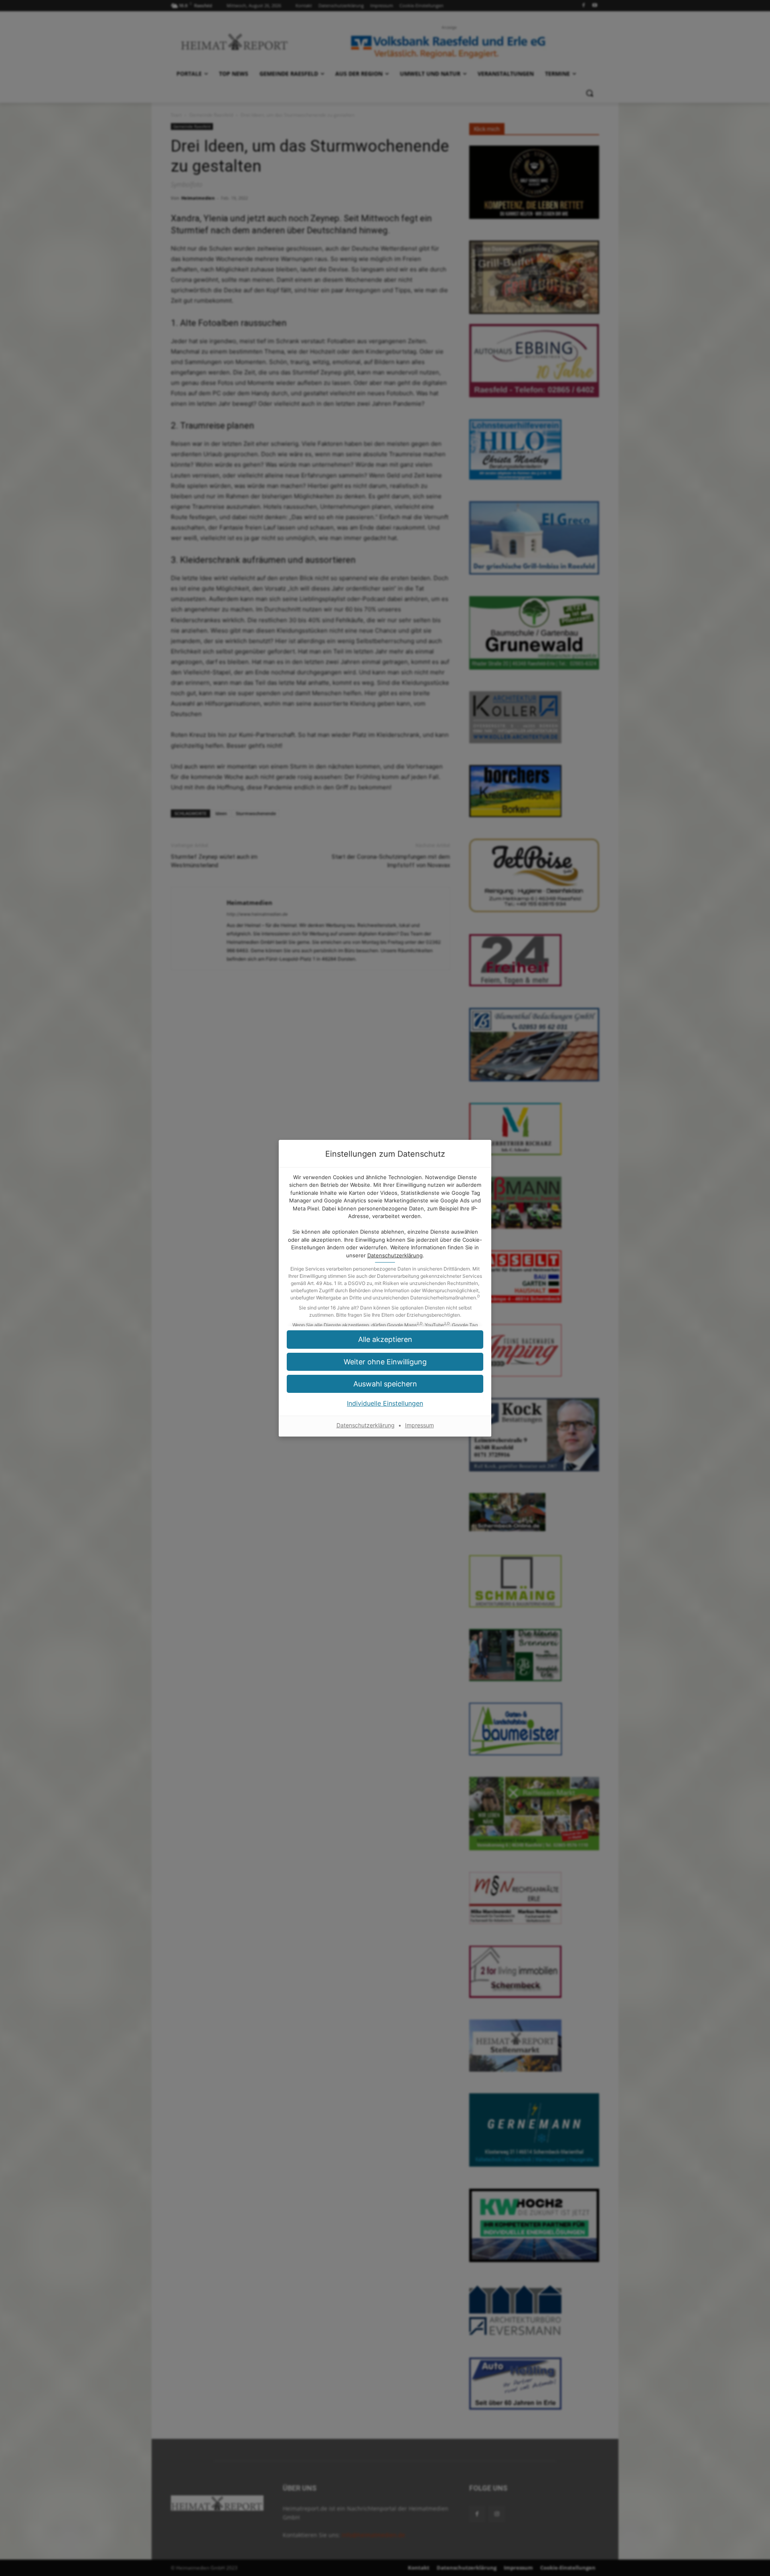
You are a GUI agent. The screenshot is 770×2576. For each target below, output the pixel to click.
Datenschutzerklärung (395, 1255)
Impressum (419, 1425)
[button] (385, 1384)
